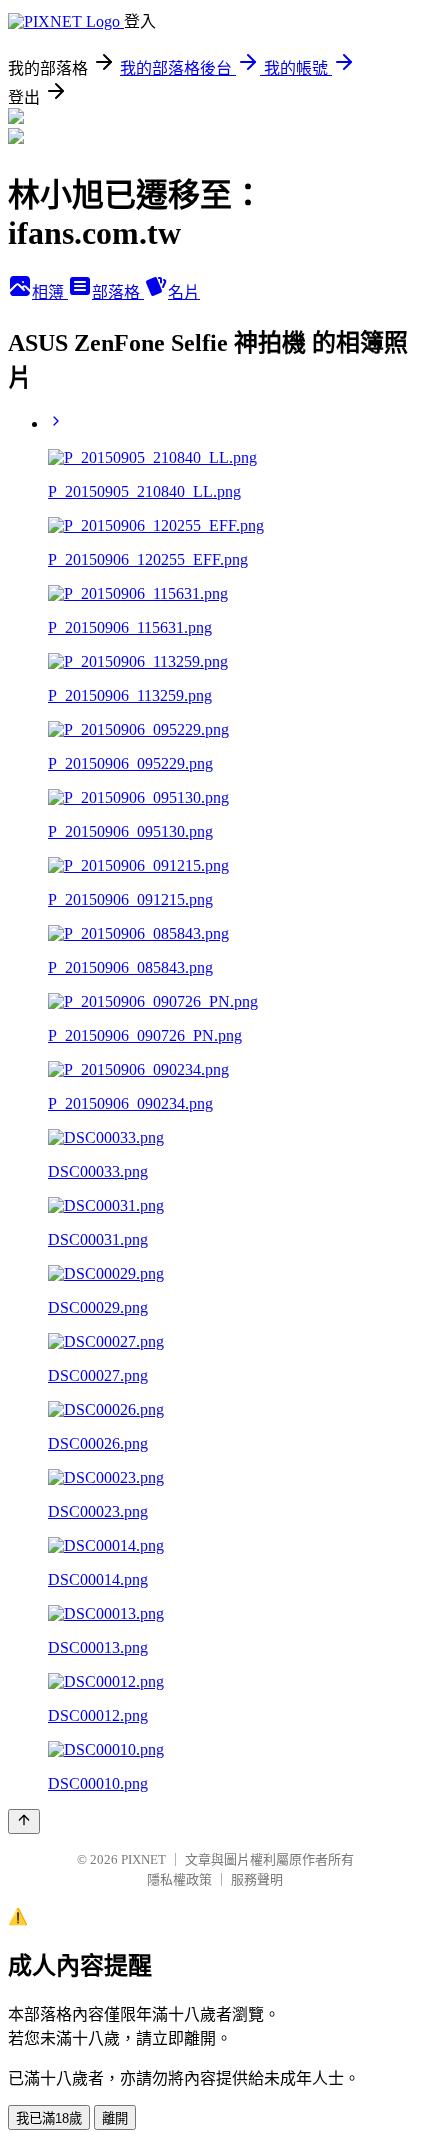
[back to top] (24, 1821)
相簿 (50, 292)
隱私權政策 (179, 1879)
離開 (115, 2118)
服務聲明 (257, 1879)
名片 (184, 292)
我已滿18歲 (49, 2118)
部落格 (118, 292)
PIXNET (143, 1859)
